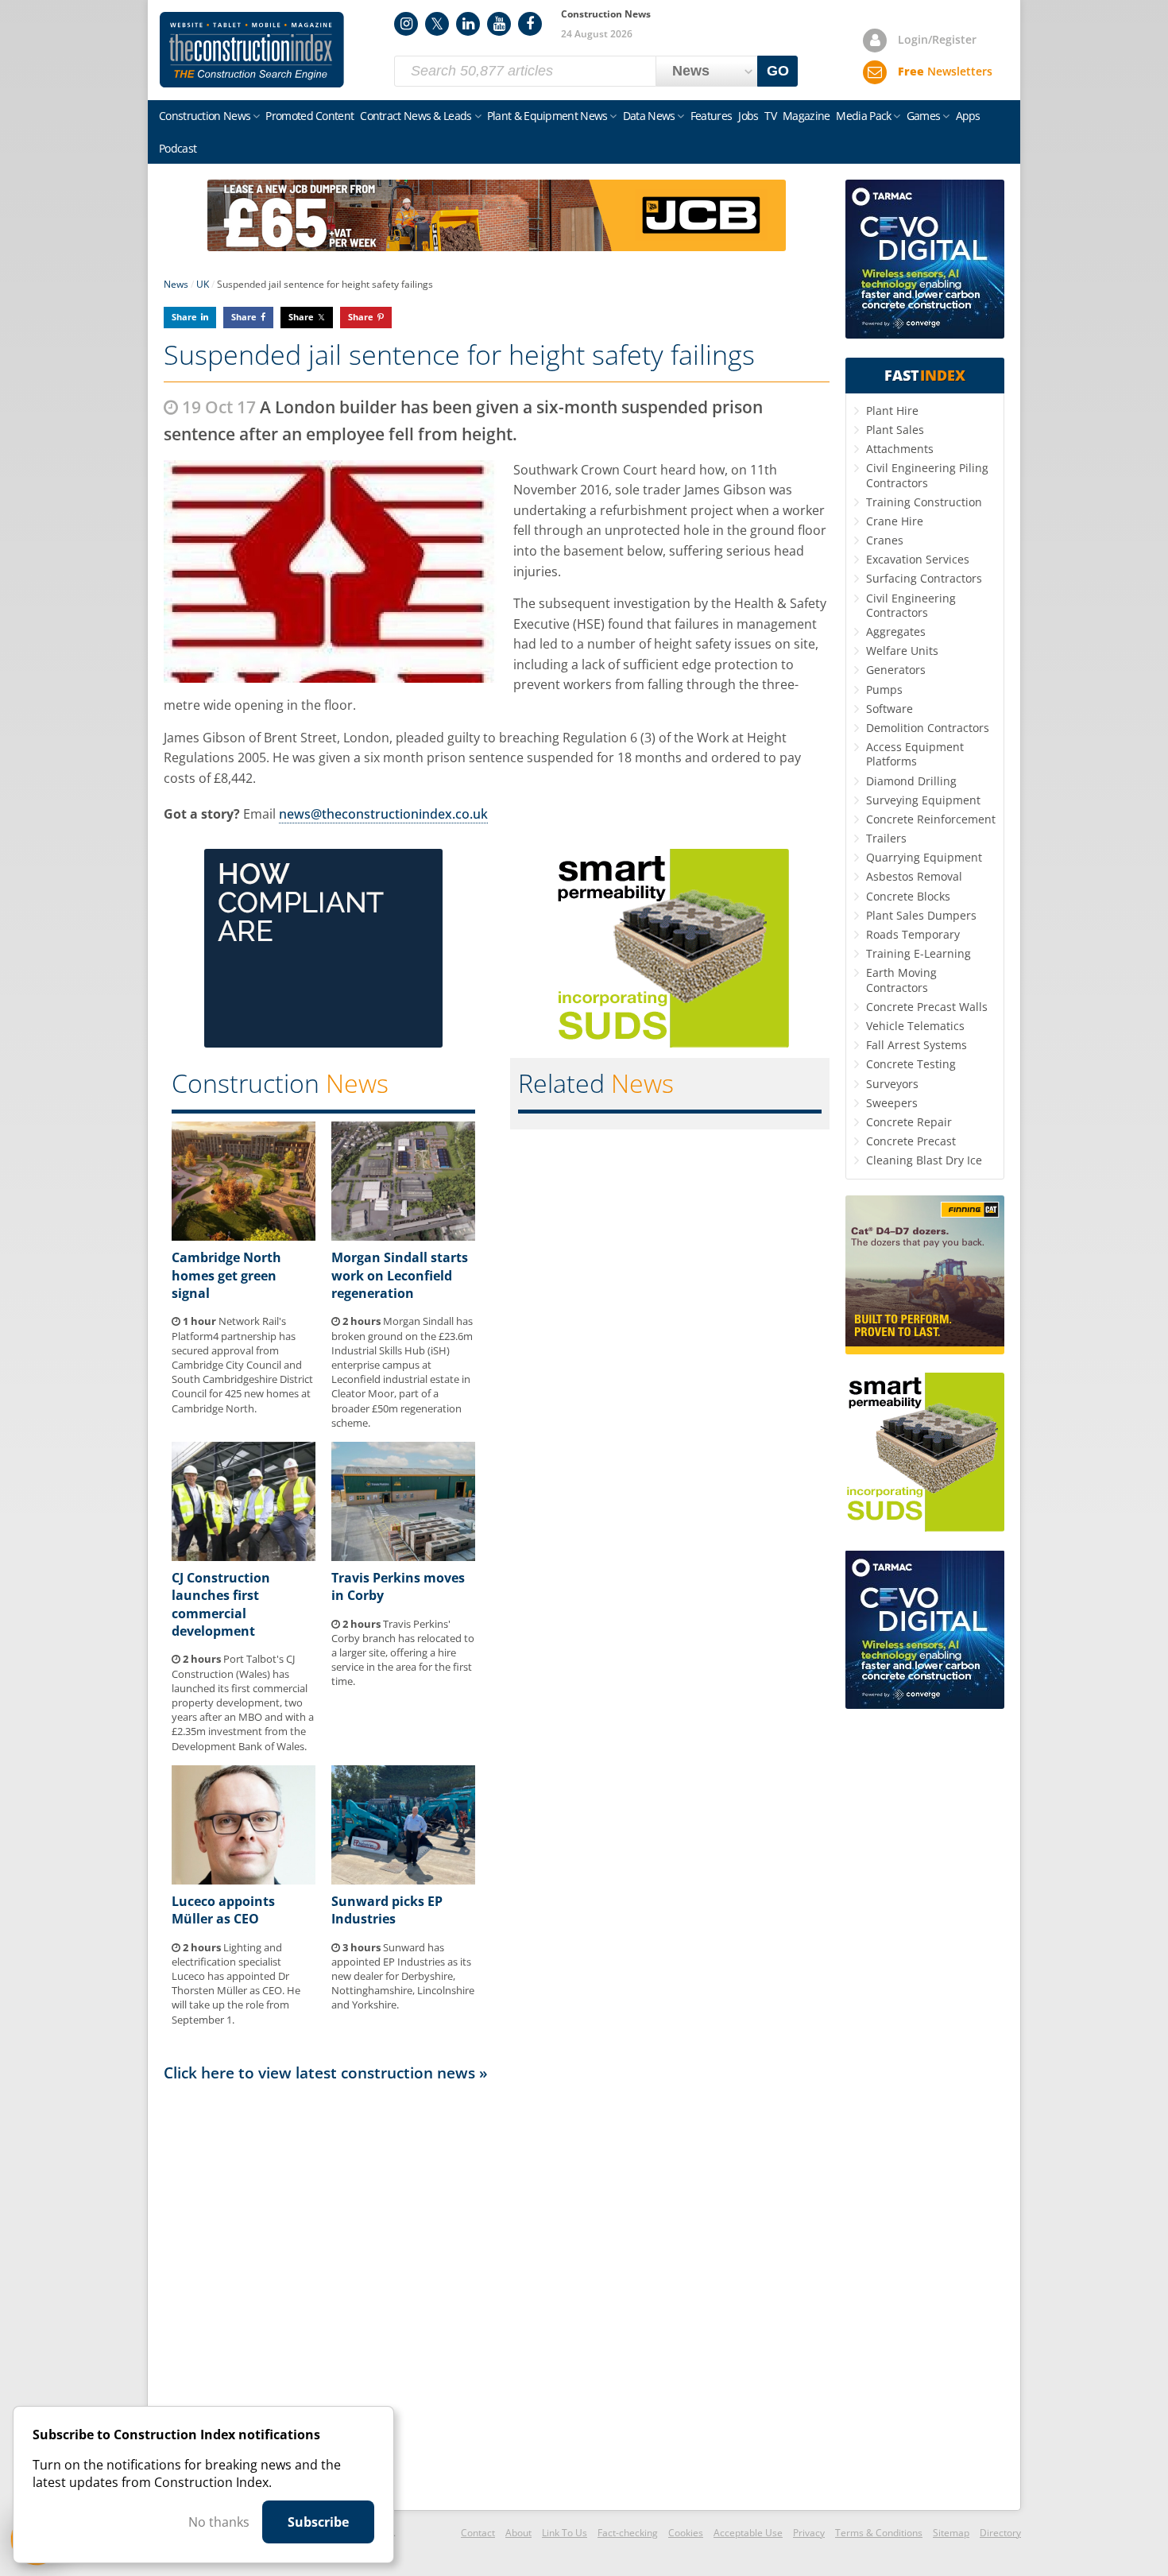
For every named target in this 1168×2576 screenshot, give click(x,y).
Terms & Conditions (879, 2533)
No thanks (219, 2522)
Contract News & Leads (416, 116)
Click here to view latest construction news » (326, 2072)
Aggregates (896, 631)
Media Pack (863, 116)
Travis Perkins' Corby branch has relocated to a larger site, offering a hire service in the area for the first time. (403, 1653)
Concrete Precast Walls (927, 1007)
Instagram (406, 24)
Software (890, 709)
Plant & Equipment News (547, 116)
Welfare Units (902, 651)
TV (770, 116)
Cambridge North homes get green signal (226, 1275)
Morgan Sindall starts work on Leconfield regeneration (400, 1275)
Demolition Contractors (928, 728)
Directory (1000, 2533)
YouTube (499, 24)
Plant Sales (895, 430)
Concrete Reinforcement (931, 819)
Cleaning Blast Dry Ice (924, 1160)
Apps (968, 116)
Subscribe (318, 2522)
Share (184, 317)
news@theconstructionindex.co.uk (383, 814)
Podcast (178, 148)
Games (924, 116)
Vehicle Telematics (915, 1026)
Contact (478, 2533)
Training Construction (924, 502)
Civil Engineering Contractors (911, 605)
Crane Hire (895, 521)
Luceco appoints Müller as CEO (223, 1910)
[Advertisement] (497, 2295)
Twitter (437, 24)
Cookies (686, 2533)
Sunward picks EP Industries (387, 1910)
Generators (896, 670)
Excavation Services (918, 559)
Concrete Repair (909, 1122)
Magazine (806, 116)
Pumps (884, 690)
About (518, 2533)
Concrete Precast (911, 1141)
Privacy (809, 2533)
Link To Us (565, 2533)
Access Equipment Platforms (915, 754)
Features (711, 116)
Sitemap (951, 2533)
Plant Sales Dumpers (921, 915)
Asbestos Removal (914, 876)
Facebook (530, 24)
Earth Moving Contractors (901, 980)
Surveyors (892, 1084)
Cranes (885, 540)
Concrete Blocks (908, 896)
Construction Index (252, 50)
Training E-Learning (919, 953)
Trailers (886, 838)
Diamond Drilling (911, 781)
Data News (649, 116)
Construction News (205, 116)
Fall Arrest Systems (917, 1045)
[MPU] (323, 1043)
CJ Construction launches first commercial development (221, 1604)
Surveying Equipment (923, 800)
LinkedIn (468, 24)
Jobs (748, 116)
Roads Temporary (913, 934)
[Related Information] (497, 246)
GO (778, 71)
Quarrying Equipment (924, 857)
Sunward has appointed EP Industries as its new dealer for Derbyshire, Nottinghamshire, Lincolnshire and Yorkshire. (403, 1976)
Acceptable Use (748, 2533)
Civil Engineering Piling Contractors (927, 475)
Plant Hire (892, 411)
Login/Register (937, 39)
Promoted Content (309, 116)
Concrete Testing (911, 1064)
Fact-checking (628, 2533)
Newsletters (945, 71)
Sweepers (892, 1103)
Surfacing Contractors (924, 578)
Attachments (900, 449)
